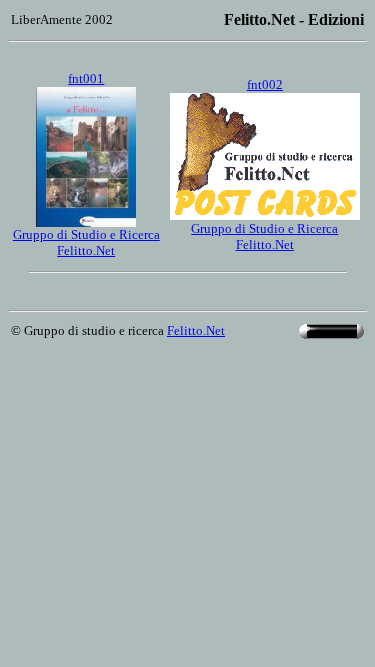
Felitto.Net (196, 330)
